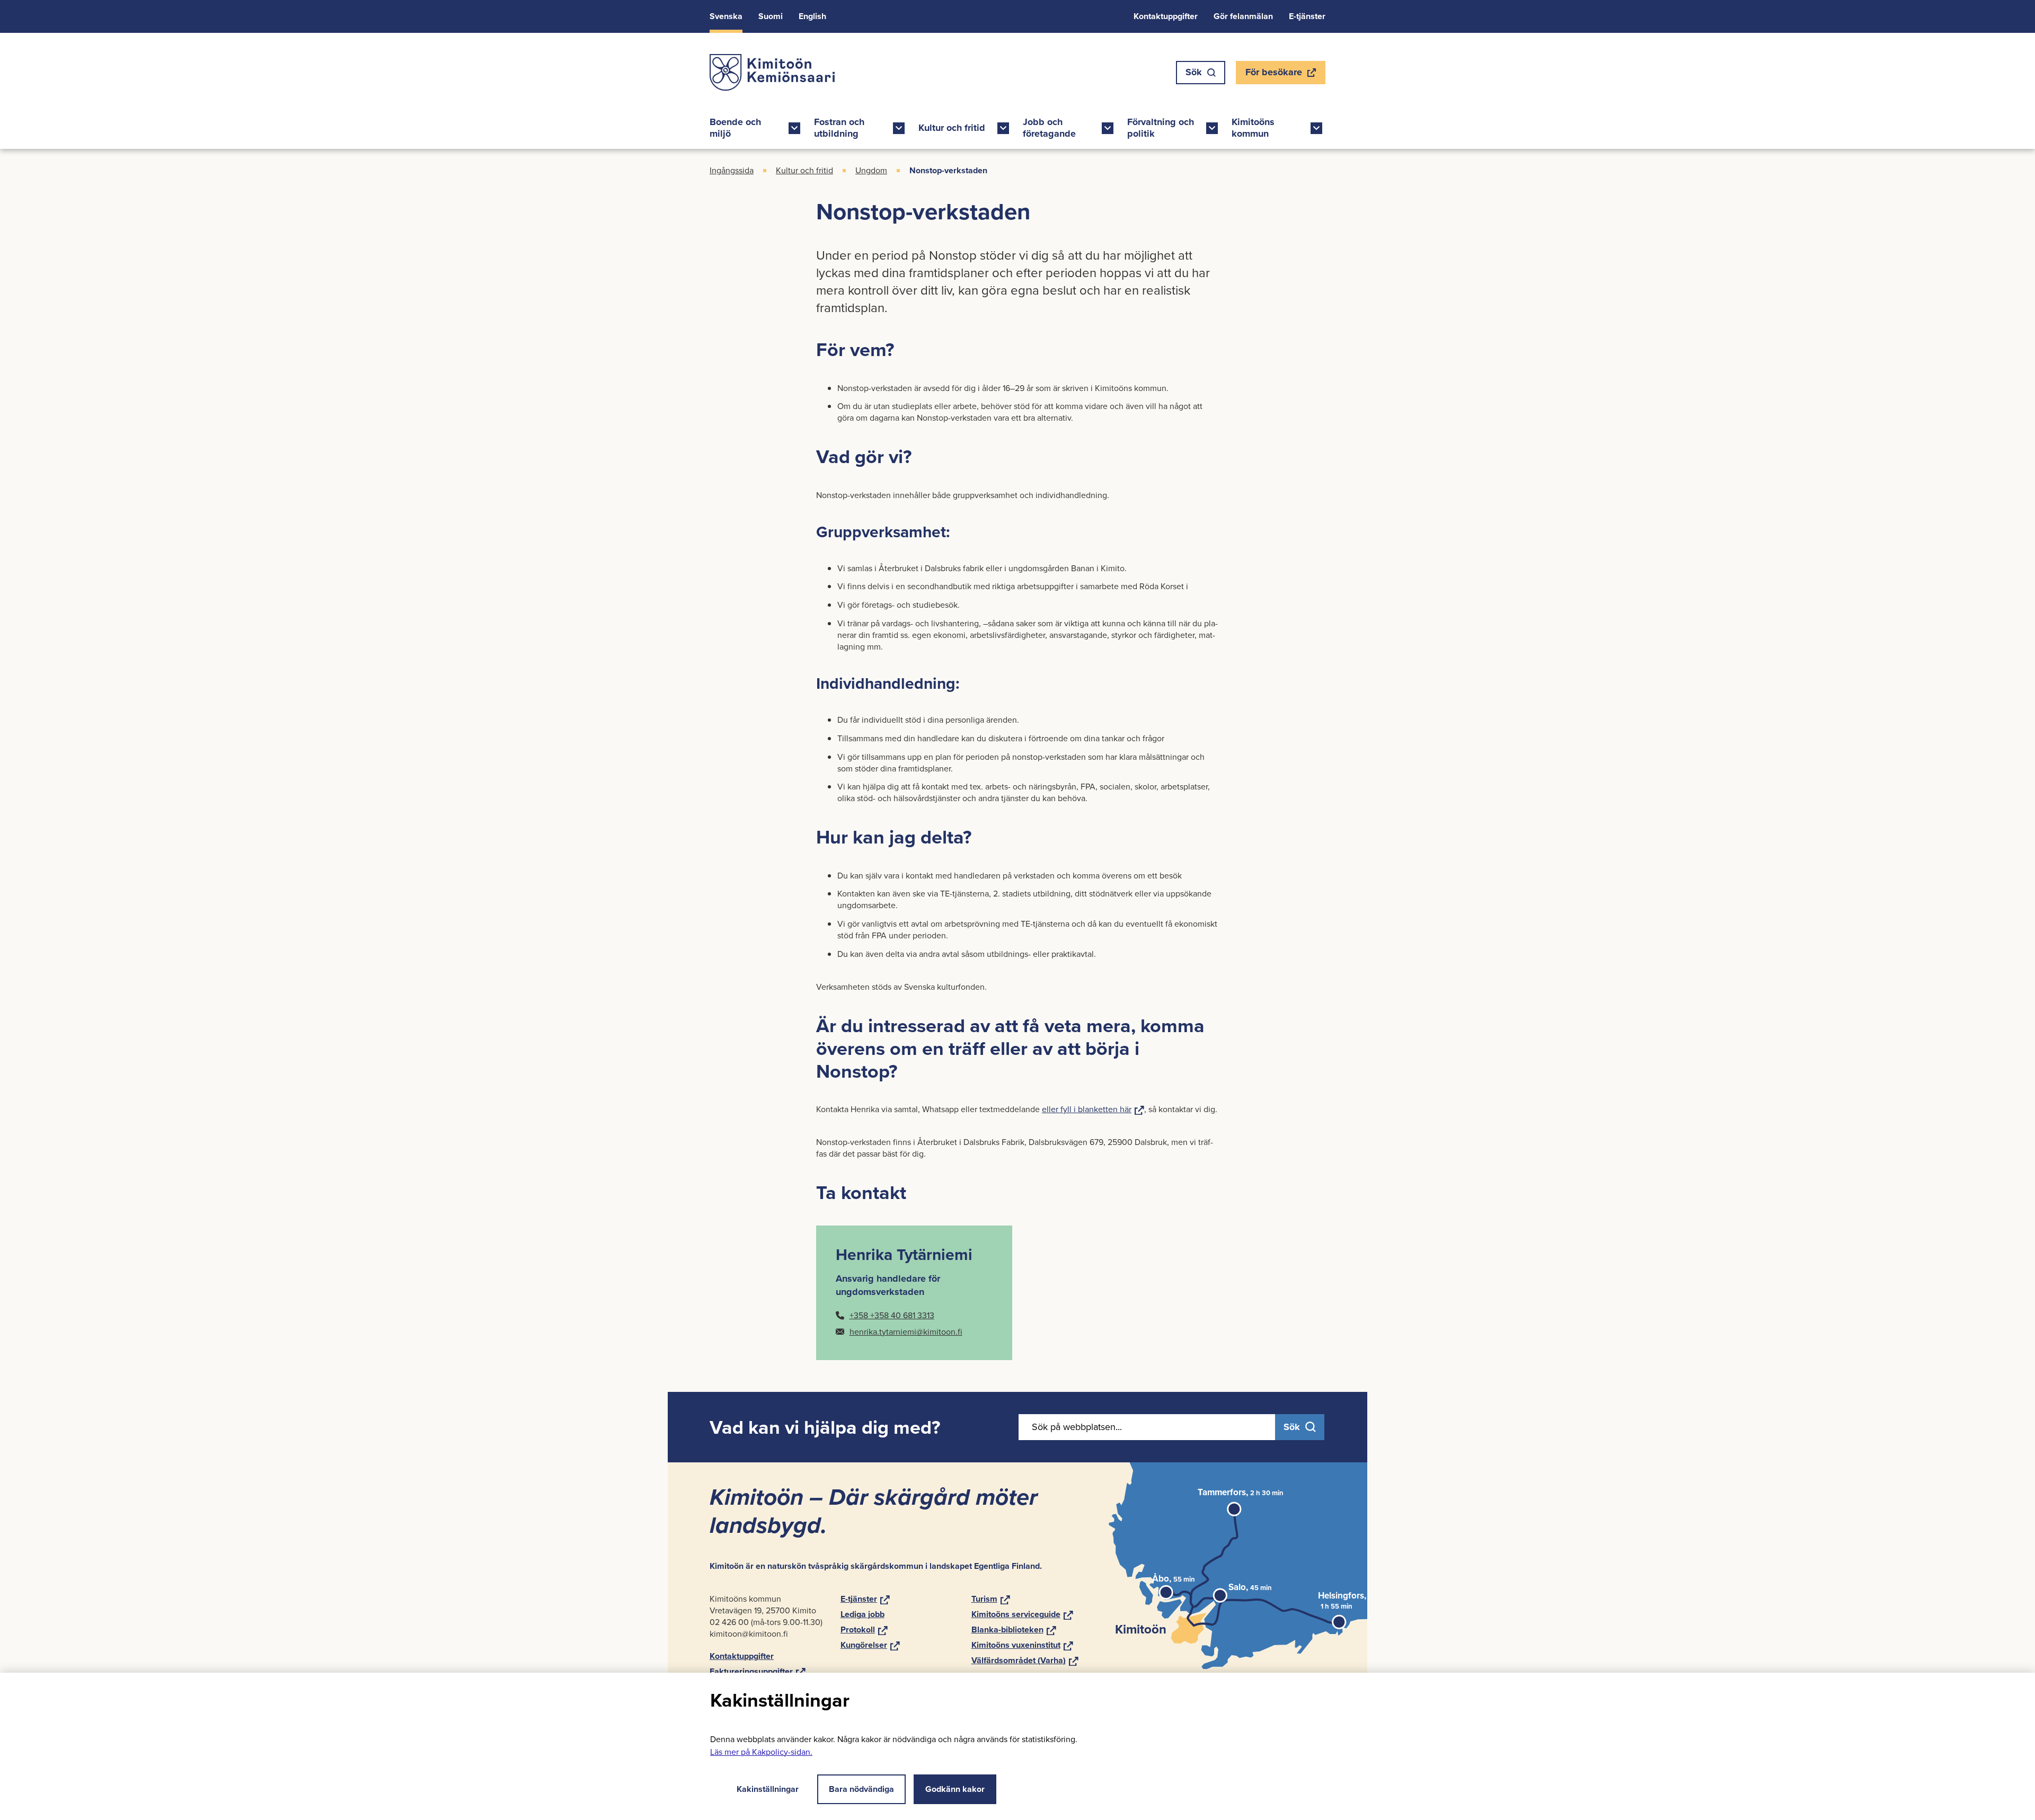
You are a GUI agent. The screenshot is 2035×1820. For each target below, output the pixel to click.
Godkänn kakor (955, 1789)
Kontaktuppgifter (1166, 16)
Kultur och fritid (952, 128)
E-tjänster (1307, 16)
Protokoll (864, 1630)
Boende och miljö (735, 128)
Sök (1194, 72)
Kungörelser (870, 1645)
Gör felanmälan (1243, 16)
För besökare (1273, 75)
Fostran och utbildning (839, 128)
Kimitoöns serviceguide (1022, 1614)
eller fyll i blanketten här (1093, 1109)
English (812, 16)
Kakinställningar (768, 1789)
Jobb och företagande (1049, 128)
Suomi (771, 16)
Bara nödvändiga (861, 1789)
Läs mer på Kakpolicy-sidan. (761, 1752)
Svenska (726, 16)
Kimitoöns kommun (1253, 128)
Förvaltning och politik (1161, 128)
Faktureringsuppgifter (758, 1671)
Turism (991, 1599)
